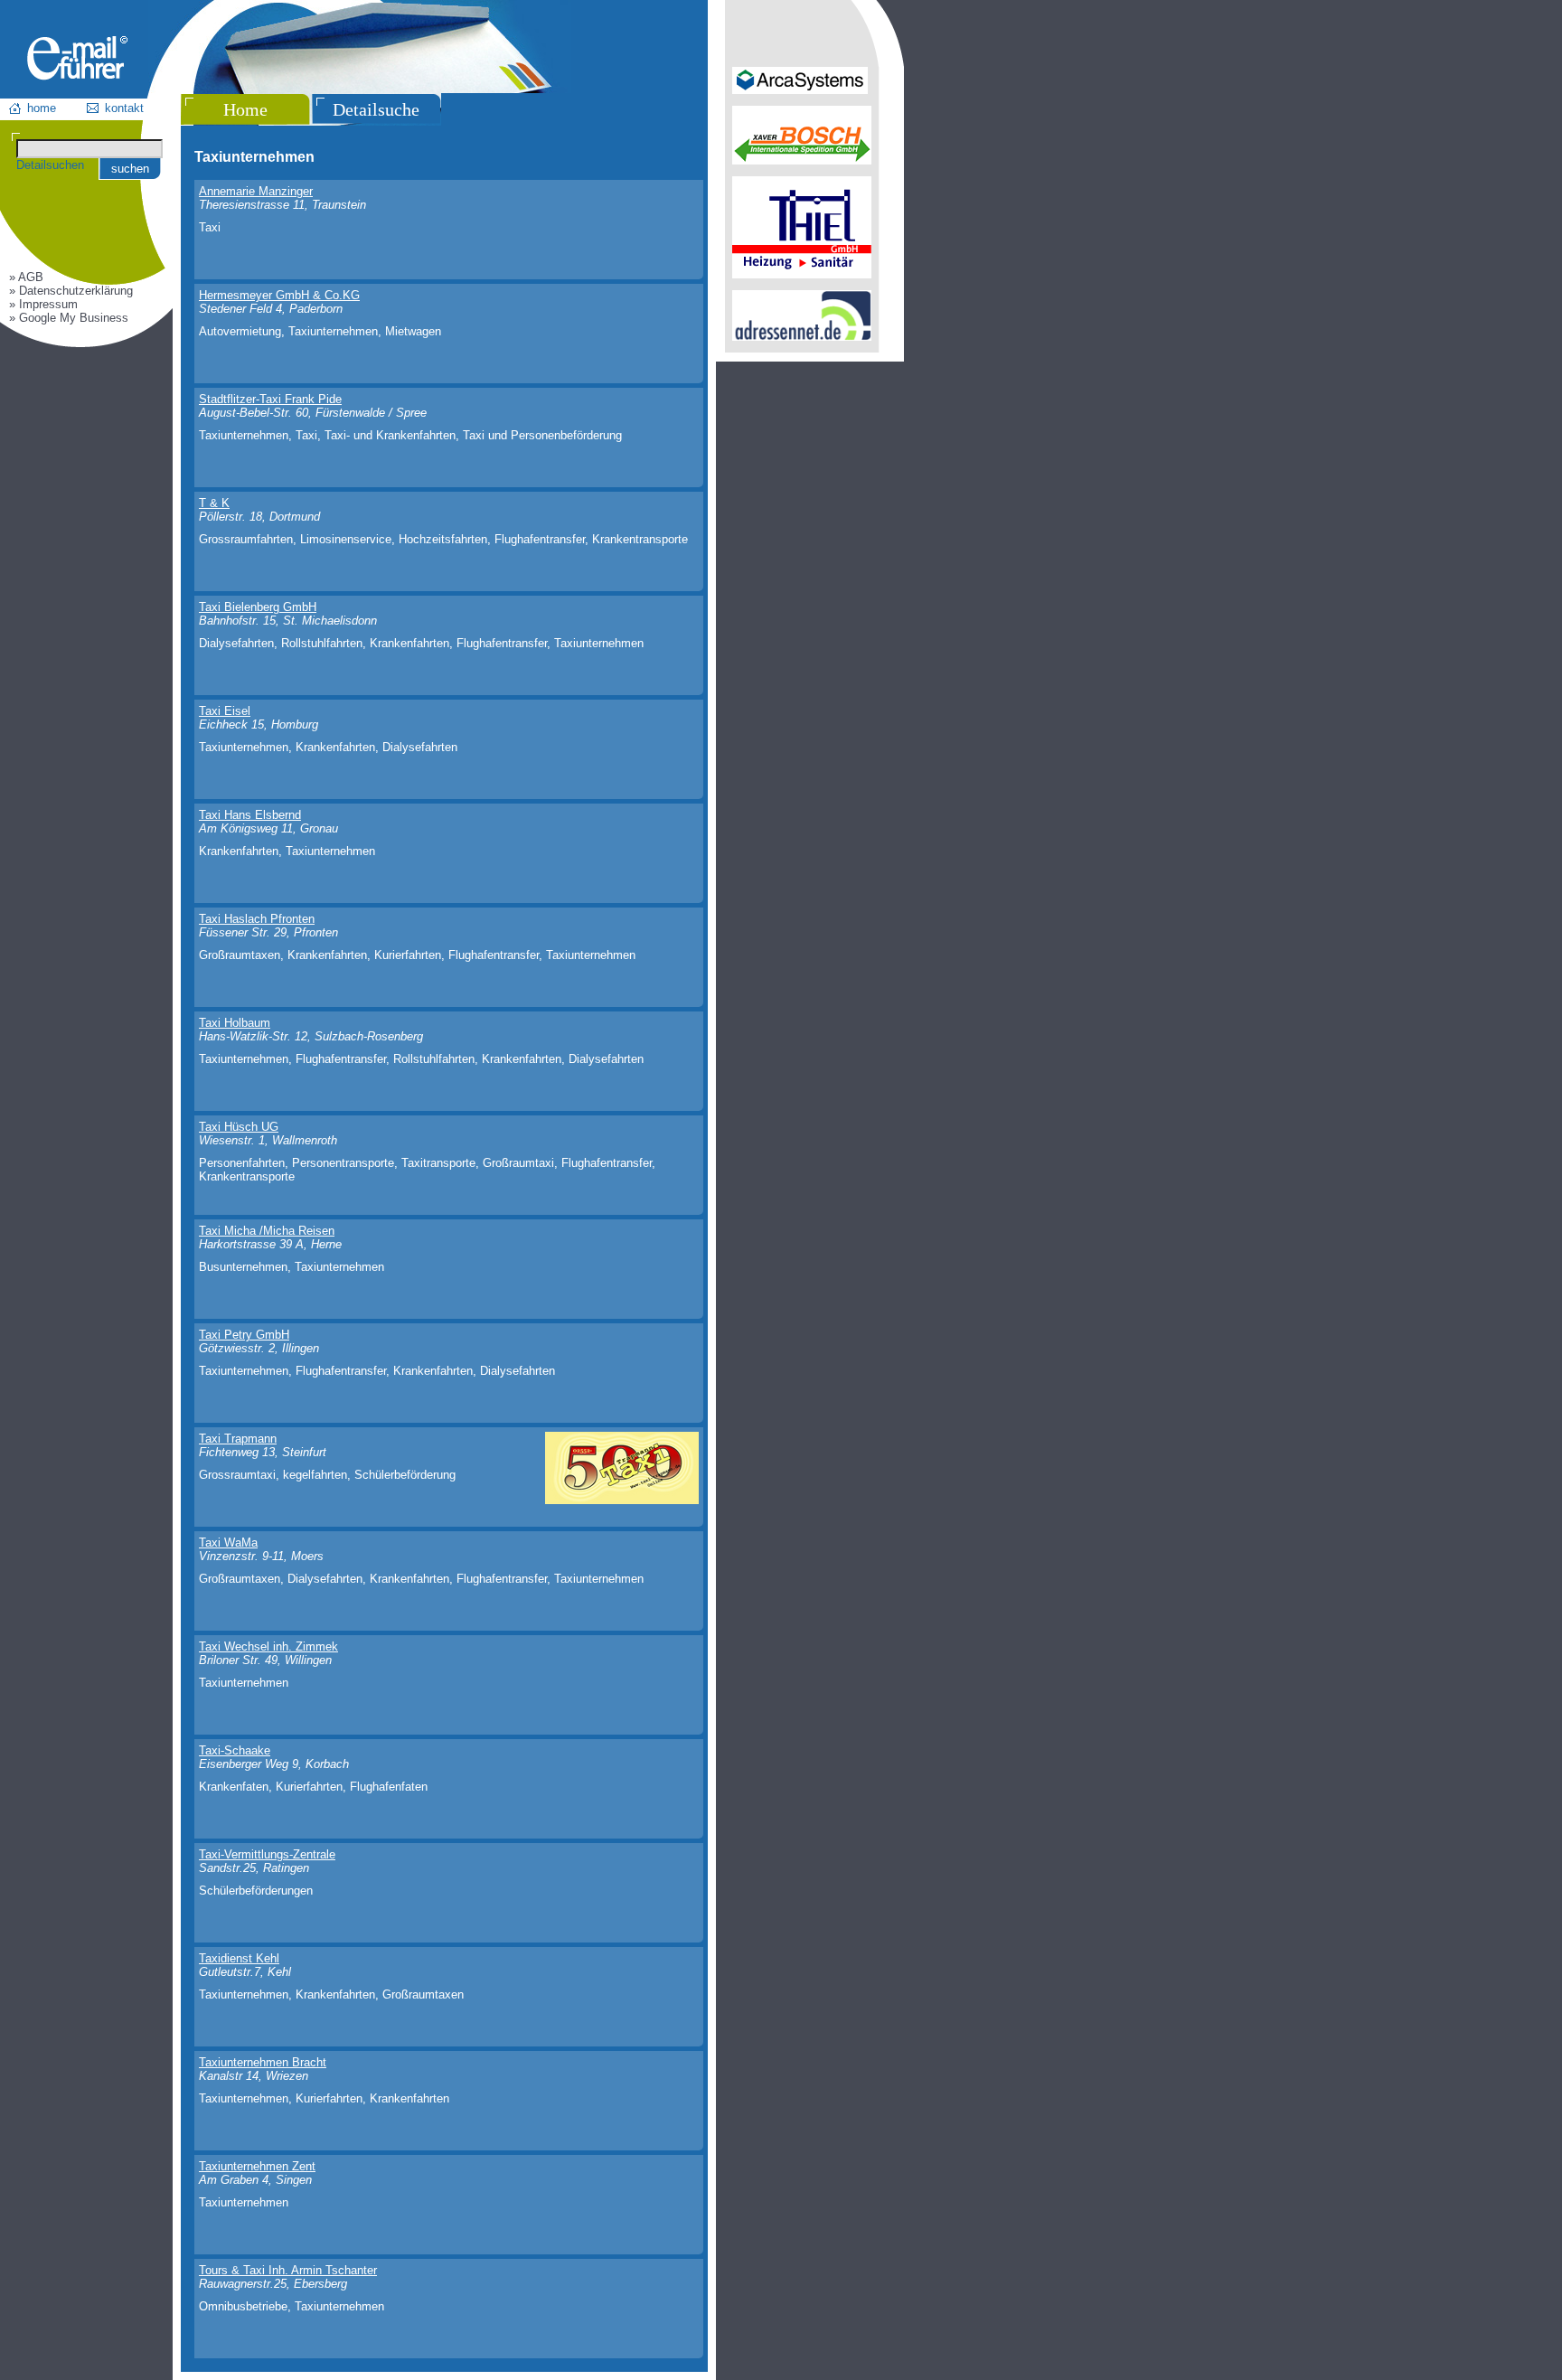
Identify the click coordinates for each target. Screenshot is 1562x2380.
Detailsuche (376, 109)
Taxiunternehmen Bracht (263, 2062)
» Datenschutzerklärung (71, 291)
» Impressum (43, 304)
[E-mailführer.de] (77, 76)
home (42, 108)
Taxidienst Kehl (239, 1958)
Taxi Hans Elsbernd (250, 815)
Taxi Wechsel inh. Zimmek (268, 1646)
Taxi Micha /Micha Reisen (267, 1231)
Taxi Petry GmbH (244, 1335)
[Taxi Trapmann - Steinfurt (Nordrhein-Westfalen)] (622, 1500)
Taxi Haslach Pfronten (257, 919)
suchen (130, 169)
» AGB (26, 277)
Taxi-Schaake (235, 1750)
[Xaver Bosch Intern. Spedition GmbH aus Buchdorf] (802, 160)
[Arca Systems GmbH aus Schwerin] (800, 90)
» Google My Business (69, 318)
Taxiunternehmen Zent (257, 2166)
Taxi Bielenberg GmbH (258, 607)
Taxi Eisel (225, 711)
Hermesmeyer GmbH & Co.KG (279, 295)
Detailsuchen (50, 165)
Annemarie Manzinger (256, 191)
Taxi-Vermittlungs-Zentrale (267, 1854)
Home (245, 109)
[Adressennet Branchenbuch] (802, 337)
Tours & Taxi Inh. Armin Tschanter (288, 2270)
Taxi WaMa (228, 1543)
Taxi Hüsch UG (239, 1127)
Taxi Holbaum (235, 1023)
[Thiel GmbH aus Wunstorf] (802, 274)
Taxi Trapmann (238, 1439)
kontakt (124, 108)
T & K (214, 503)
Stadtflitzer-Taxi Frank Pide (270, 399)
